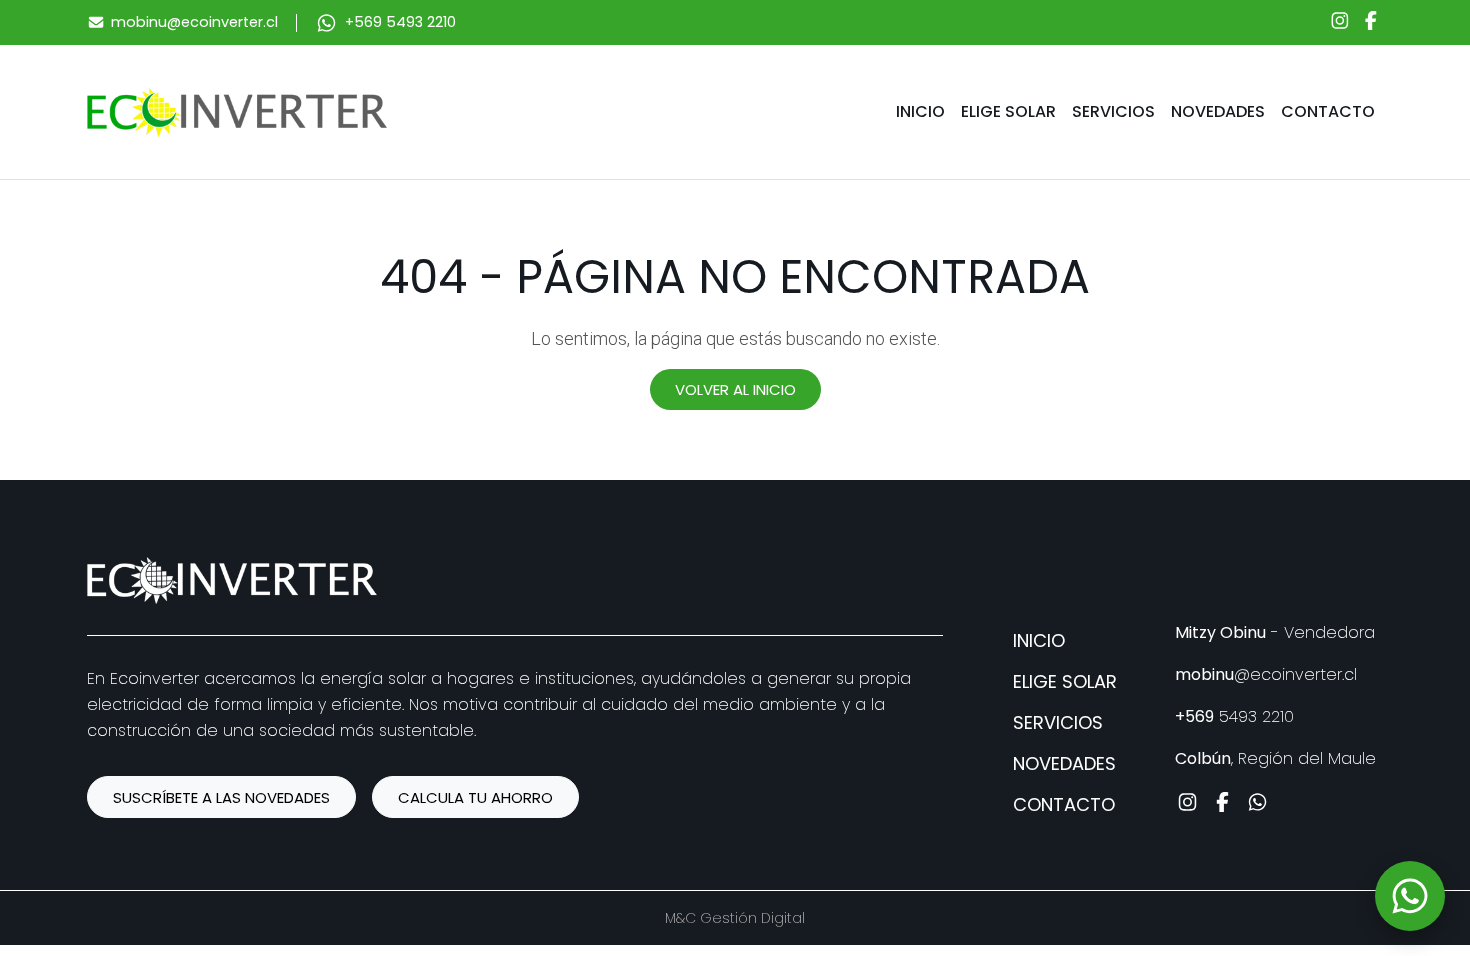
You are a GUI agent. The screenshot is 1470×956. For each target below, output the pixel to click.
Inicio (920, 111)
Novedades (1218, 111)
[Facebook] (1371, 23)
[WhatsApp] (1410, 896)
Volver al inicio (735, 389)
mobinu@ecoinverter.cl (194, 22)
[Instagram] (1340, 23)
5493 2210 (1234, 716)
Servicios (1113, 111)
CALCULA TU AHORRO (475, 797)
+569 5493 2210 (400, 22)
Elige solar (1008, 111)
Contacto (1328, 111)
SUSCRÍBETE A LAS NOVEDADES (221, 797)
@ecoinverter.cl (1266, 674)
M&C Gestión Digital (735, 918)
